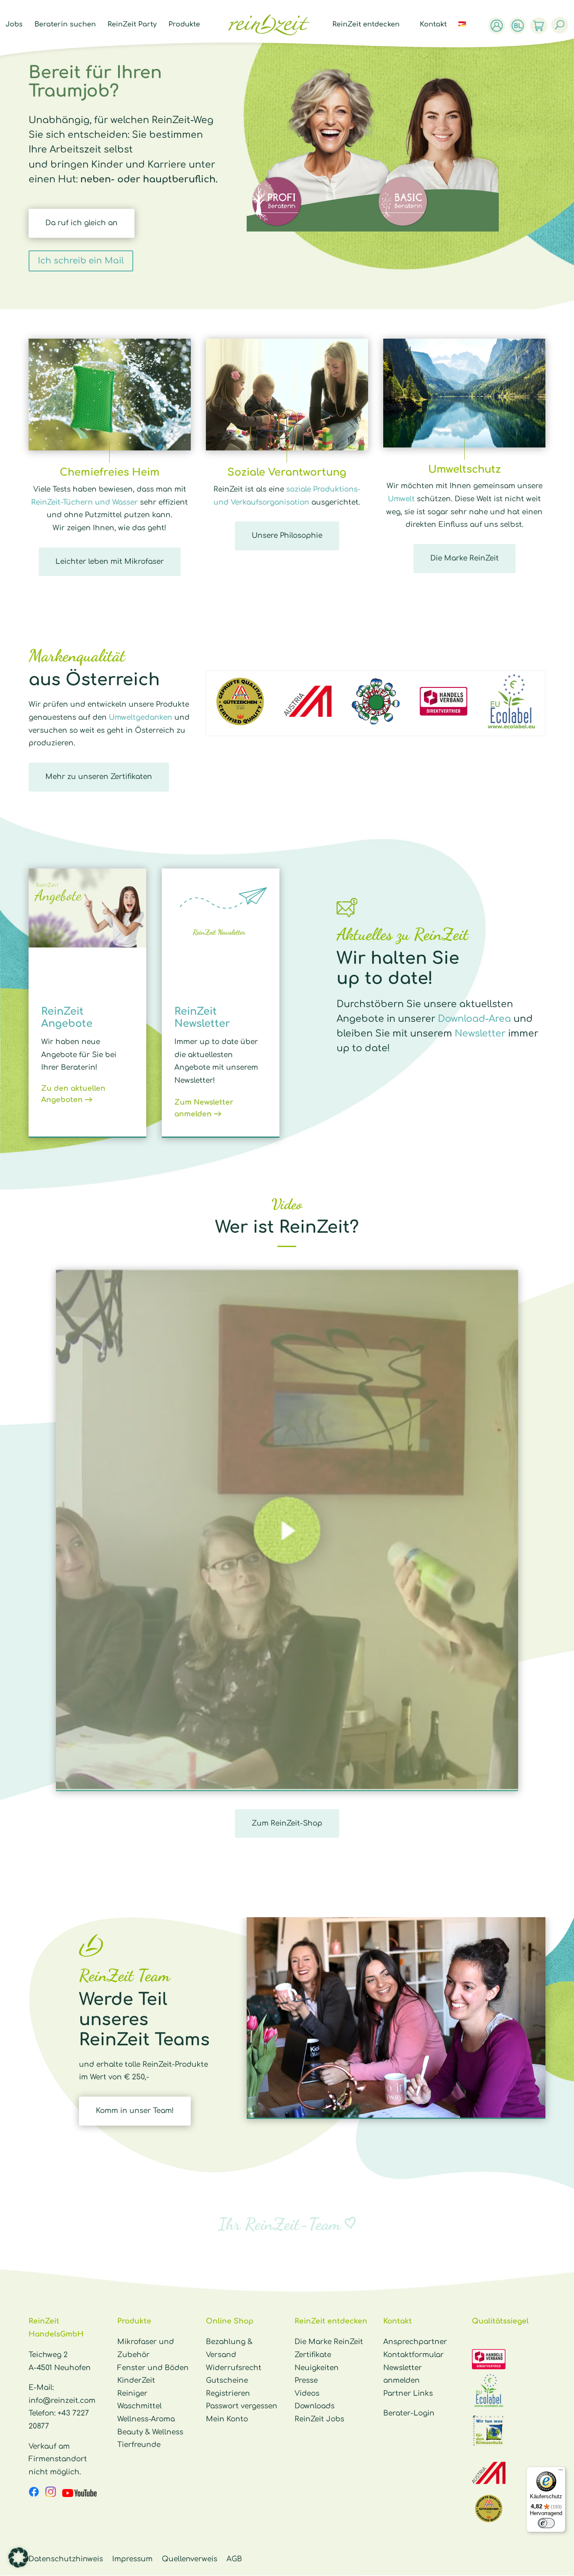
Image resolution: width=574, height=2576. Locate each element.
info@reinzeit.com (62, 2401)
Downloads (315, 2406)
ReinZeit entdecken (366, 25)
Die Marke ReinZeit (465, 558)
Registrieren (228, 2393)
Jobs (14, 25)
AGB (234, 2559)
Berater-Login (409, 2413)
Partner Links (408, 2393)
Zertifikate (313, 2355)
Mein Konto (227, 2419)
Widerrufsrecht (234, 2368)
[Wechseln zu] (466, 34)
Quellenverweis (190, 2559)
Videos (307, 2393)
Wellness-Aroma (146, 2419)
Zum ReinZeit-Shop (287, 1823)
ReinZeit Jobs (319, 2419)
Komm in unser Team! (135, 2111)
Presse (306, 2380)
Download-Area (474, 1019)
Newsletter (480, 1034)
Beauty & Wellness (150, 2432)
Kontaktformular (413, 2355)
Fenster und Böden (153, 2368)
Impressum (132, 2559)
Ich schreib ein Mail (81, 261)
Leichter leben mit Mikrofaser (110, 562)
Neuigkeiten (317, 2368)
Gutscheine (227, 2380)
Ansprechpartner (415, 2342)
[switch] (546, 2523)
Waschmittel (140, 2406)
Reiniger (132, 2393)
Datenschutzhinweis (66, 2559)
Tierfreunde (139, 2445)
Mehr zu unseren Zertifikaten (99, 777)
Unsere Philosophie (287, 535)
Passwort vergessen (242, 2406)
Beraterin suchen (65, 25)
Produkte (184, 25)
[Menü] (561, 2472)
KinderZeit (136, 2380)
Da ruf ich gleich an (82, 223)
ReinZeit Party (132, 25)
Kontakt (433, 25)
